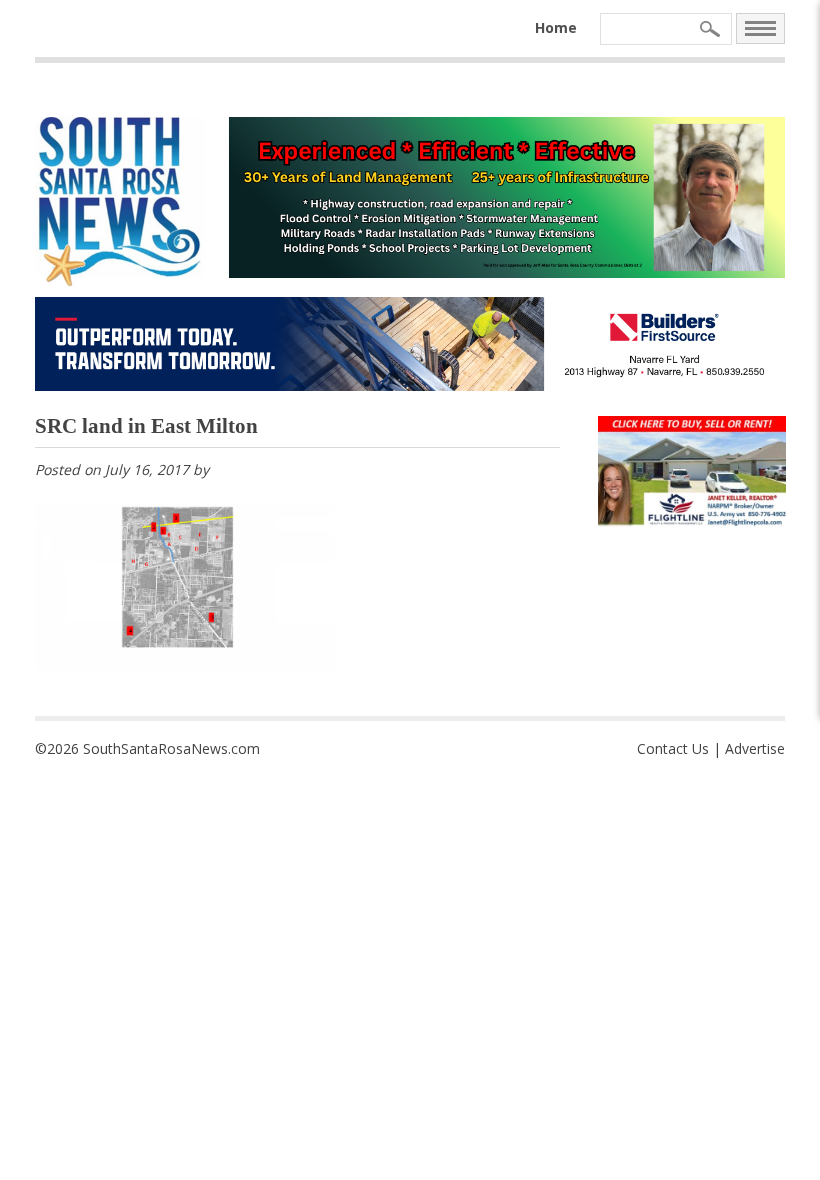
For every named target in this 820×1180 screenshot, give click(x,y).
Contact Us (673, 748)
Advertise (755, 748)
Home (556, 27)
